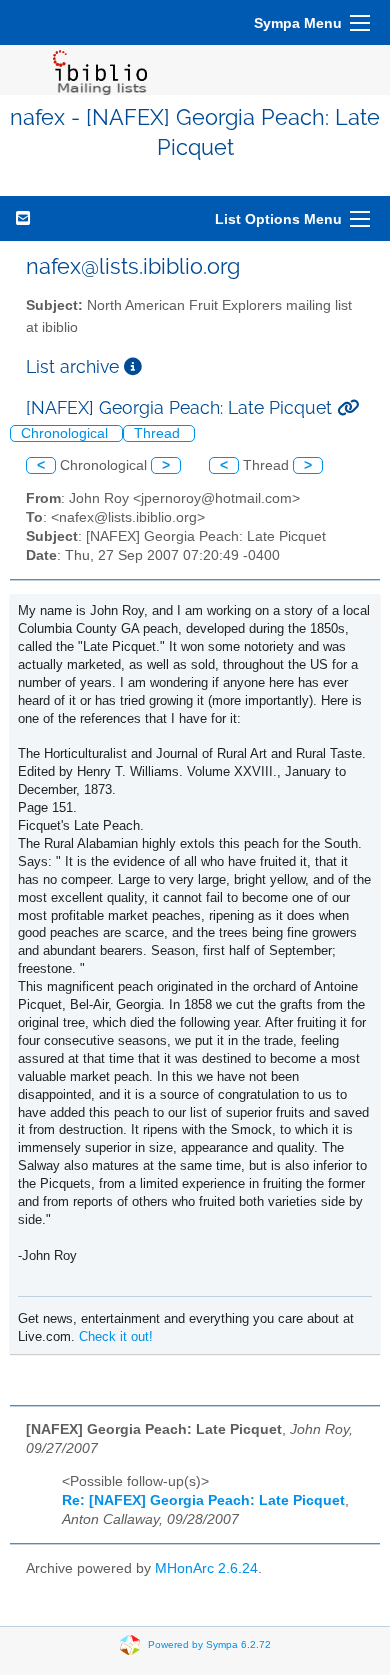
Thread (159, 433)
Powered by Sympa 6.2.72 (209, 1643)
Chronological (66, 433)
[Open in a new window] (133, 366)
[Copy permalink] (348, 407)
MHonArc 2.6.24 (206, 1568)
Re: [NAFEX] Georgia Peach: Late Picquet (203, 1500)
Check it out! (116, 1336)
